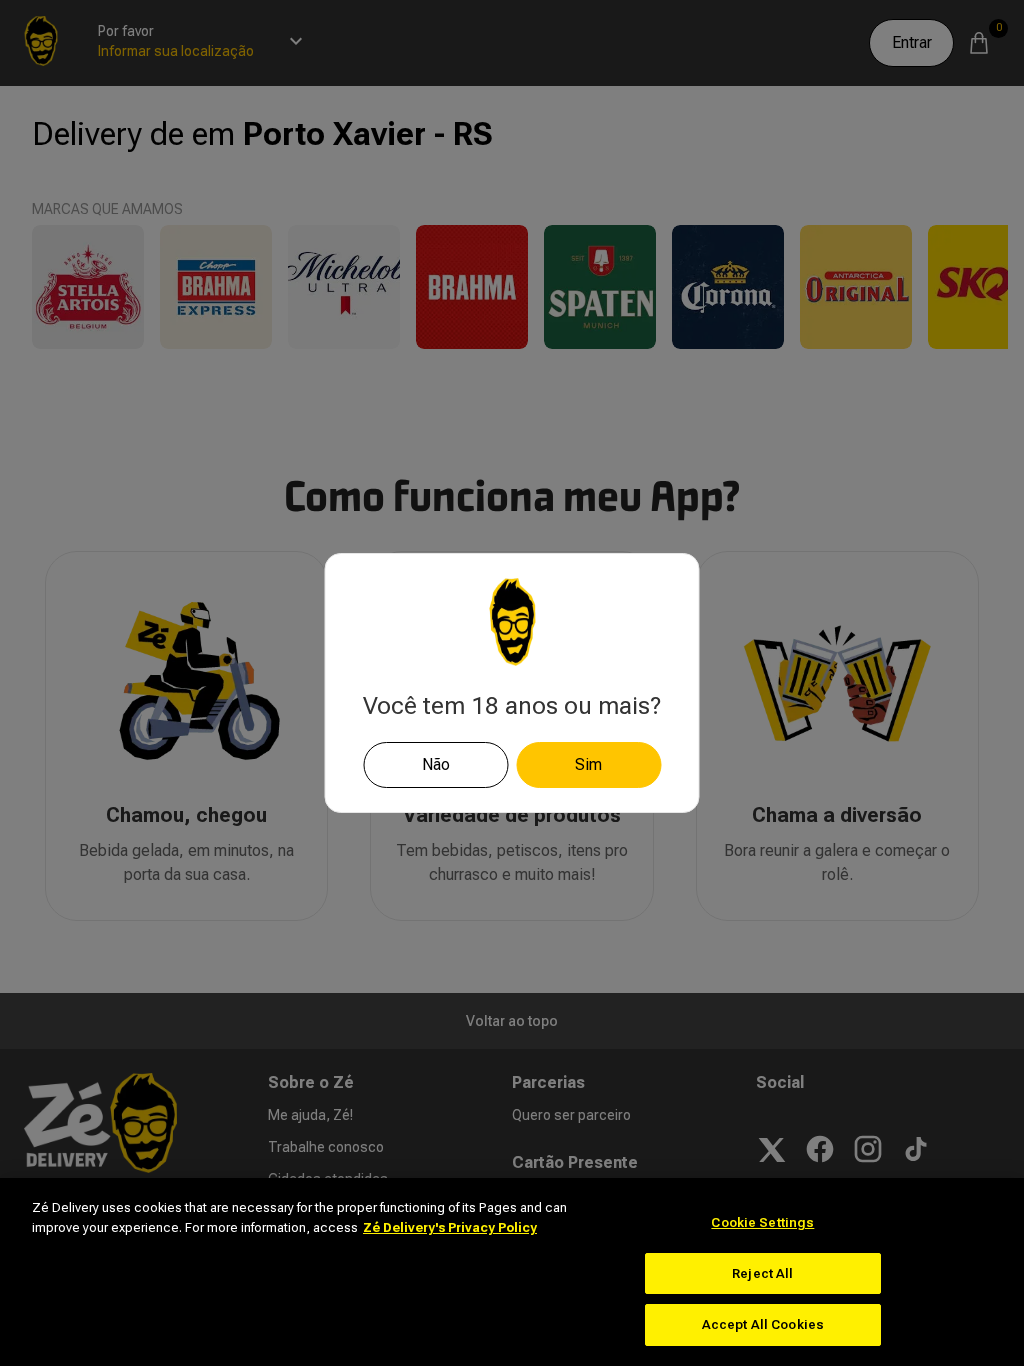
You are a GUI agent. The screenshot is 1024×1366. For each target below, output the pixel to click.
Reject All (762, 1273)
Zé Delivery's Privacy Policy (450, 1227)
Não (436, 764)
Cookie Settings (762, 1222)
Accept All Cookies (763, 1324)
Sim (588, 764)
